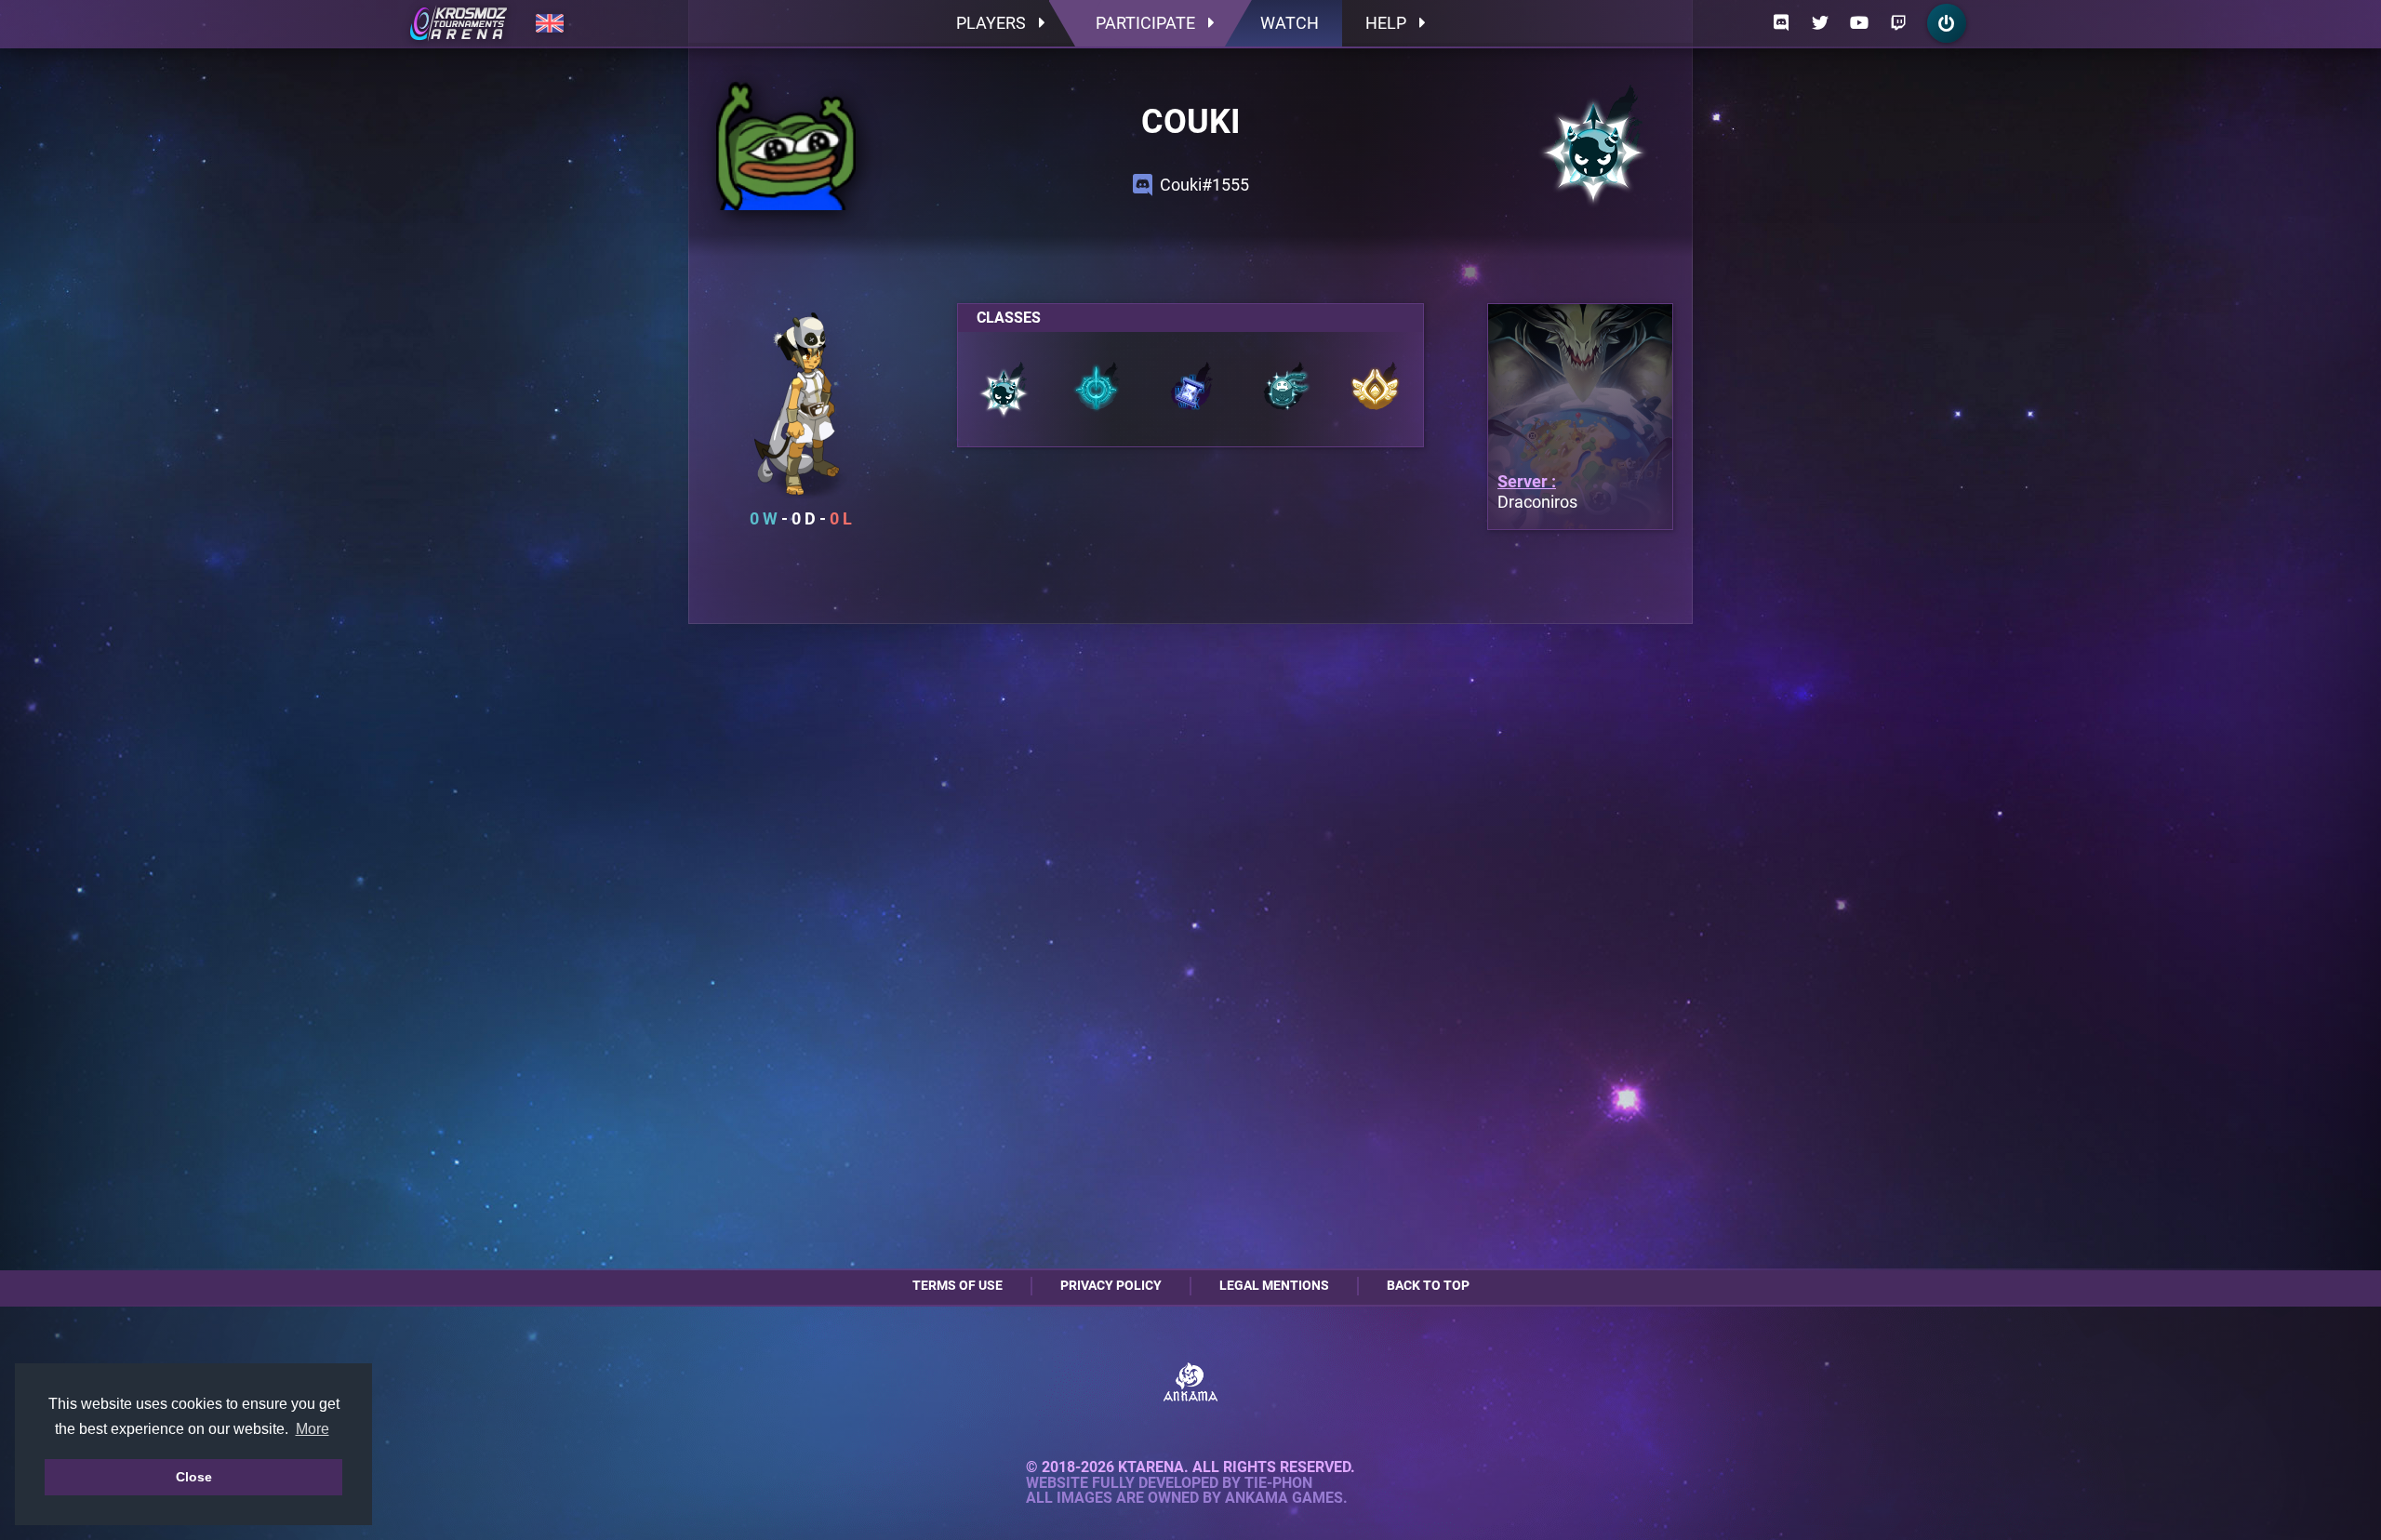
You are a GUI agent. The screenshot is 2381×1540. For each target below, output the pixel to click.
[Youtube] (1859, 23)
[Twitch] (1898, 23)
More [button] (313, 1429)
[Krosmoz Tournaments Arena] (459, 23)
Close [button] (194, 1477)
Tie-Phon (1278, 1483)
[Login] (1947, 23)
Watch (1290, 23)
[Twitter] (1820, 23)
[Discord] (1781, 23)
